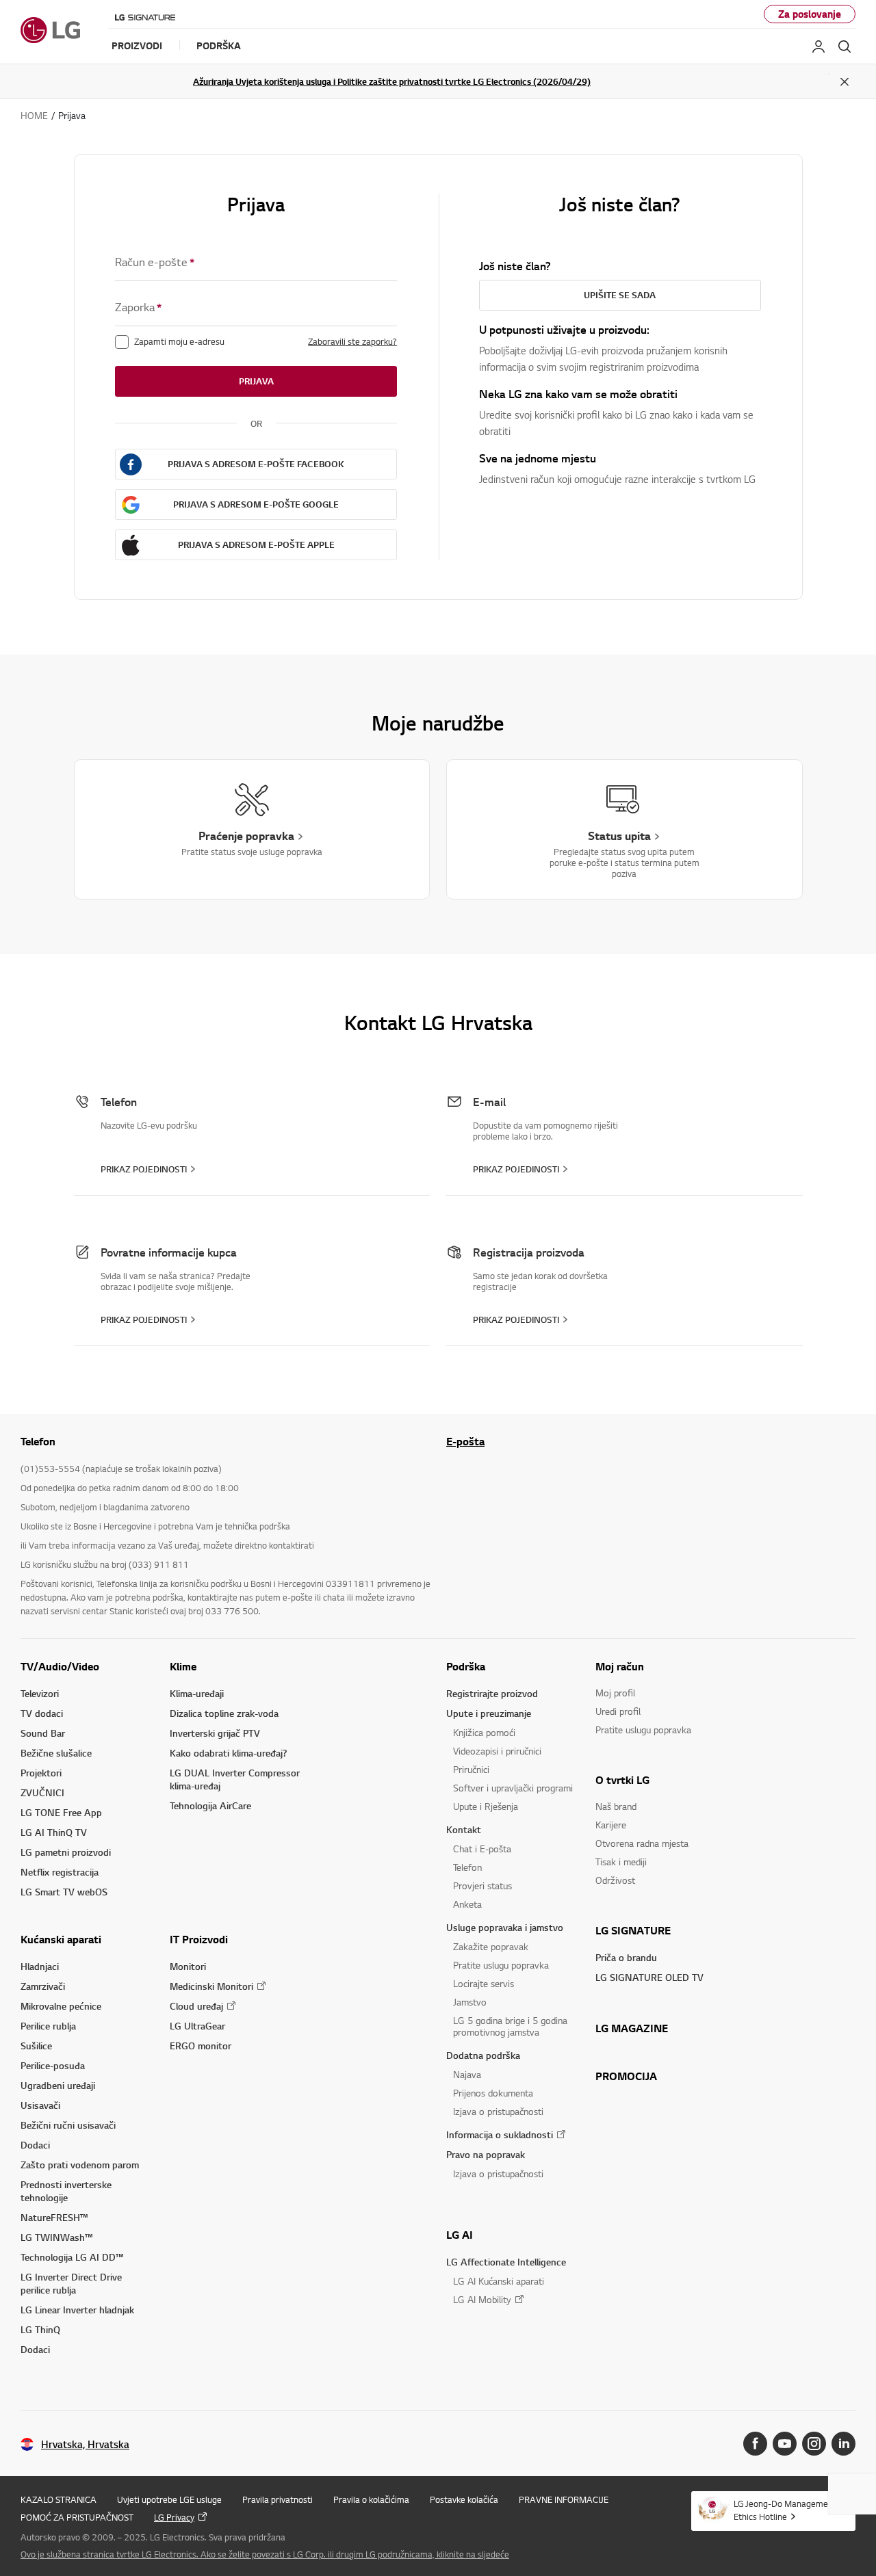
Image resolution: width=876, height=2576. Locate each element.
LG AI (460, 2235)
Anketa (467, 1904)
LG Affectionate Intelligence (506, 2262)
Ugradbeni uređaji (58, 2085)
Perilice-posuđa (53, 2065)
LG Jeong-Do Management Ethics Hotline (785, 2510)
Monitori (188, 1966)
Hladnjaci (40, 1966)
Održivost (615, 1880)
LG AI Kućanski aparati (499, 2281)
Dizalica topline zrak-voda (224, 1713)
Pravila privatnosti (278, 2499)
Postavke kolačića (464, 2499)
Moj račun (620, 1666)
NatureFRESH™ (54, 2217)
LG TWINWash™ (56, 2237)
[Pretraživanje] (845, 47)
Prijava (256, 381)
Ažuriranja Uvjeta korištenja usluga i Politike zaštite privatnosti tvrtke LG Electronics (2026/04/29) (392, 81)
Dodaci (35, 2145)
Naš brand (616, 1806)
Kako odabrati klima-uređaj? (228, 1753)
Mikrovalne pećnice (61, 2006)
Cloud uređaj (196, 2006)
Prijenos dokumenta (493, 2093)
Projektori (41, 1773)
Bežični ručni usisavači (68, 2125)
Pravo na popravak (486, 2154)
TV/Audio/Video (60, 1666)
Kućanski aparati (61, 1939)
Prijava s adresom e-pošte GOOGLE (256, 504)
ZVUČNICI (42, 1792)
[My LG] (819, 47)
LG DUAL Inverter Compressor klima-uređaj (235, 1779)
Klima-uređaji (197, 1693)
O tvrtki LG (622, 1780)
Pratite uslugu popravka (501, 1965)
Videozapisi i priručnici (497, 1751)
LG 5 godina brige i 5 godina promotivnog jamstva (510, 2026)
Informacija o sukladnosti (500, 2134)
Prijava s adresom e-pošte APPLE (256, 544)
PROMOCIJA (626, 2076)
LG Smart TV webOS (64, 1892)
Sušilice (36, 2046)
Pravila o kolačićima (371, 2499)
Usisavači (40, 2105)
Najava (467, 2074)
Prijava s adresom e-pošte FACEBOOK (256, 464)
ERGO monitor (201, 2046)
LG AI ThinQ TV (54, 1832)
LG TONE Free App (61, 1812)
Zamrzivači (43, 1986)
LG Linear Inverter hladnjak (77, 2310)
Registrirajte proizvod (492, 1693)
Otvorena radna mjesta (642, 1843)
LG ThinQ (40, 2329)
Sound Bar (43, 1733)
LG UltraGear (197, 2026)
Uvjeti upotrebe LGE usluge (169, 2499)
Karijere (611, 1825)
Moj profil (615, 1693)
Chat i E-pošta (482, 1849)
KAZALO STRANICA (59, 2499)
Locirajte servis (484, 1983)
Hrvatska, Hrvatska (85, 2444)
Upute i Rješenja (486, 1806)
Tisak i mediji (621, 1862)
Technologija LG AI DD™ (72, 2257)
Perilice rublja (48, 2026)
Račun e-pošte (155, 262)
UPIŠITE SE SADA (620, 295)
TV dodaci (42, 1713)
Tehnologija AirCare (210, 1805)
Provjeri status (482, 1885)
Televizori (40, 1693)
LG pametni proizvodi (66, 1852)
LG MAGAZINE (632, 2028)
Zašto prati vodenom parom (80, 2165)
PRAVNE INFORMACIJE (564, 2499)
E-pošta (465, 1441)
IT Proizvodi (199, 1939)
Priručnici (471, 1769)
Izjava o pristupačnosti (498, 2111)
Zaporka (138, 307)
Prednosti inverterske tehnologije (66, 2191)
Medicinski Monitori (211, 1986)
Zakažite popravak (491, 1946)
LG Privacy (174, 2517)
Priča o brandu (626, 1957)
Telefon (467, 1867)
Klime (183, 1666)
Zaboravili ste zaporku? (352, 341)
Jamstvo (470, 2002)
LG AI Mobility (482, 2299)
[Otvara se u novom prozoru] (755, 2444)
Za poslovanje (810, 14)
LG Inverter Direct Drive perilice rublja (71, 2283)
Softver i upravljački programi (513, 1788)
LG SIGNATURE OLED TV (649, 1977)
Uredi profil (618, 1711)
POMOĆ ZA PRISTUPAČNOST (77, 2517)
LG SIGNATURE (633, 1930)
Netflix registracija (60, 1872)
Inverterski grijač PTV (215, 1733)
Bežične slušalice (56, 1753)
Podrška (466, 1666)
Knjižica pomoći (484, 1732)
